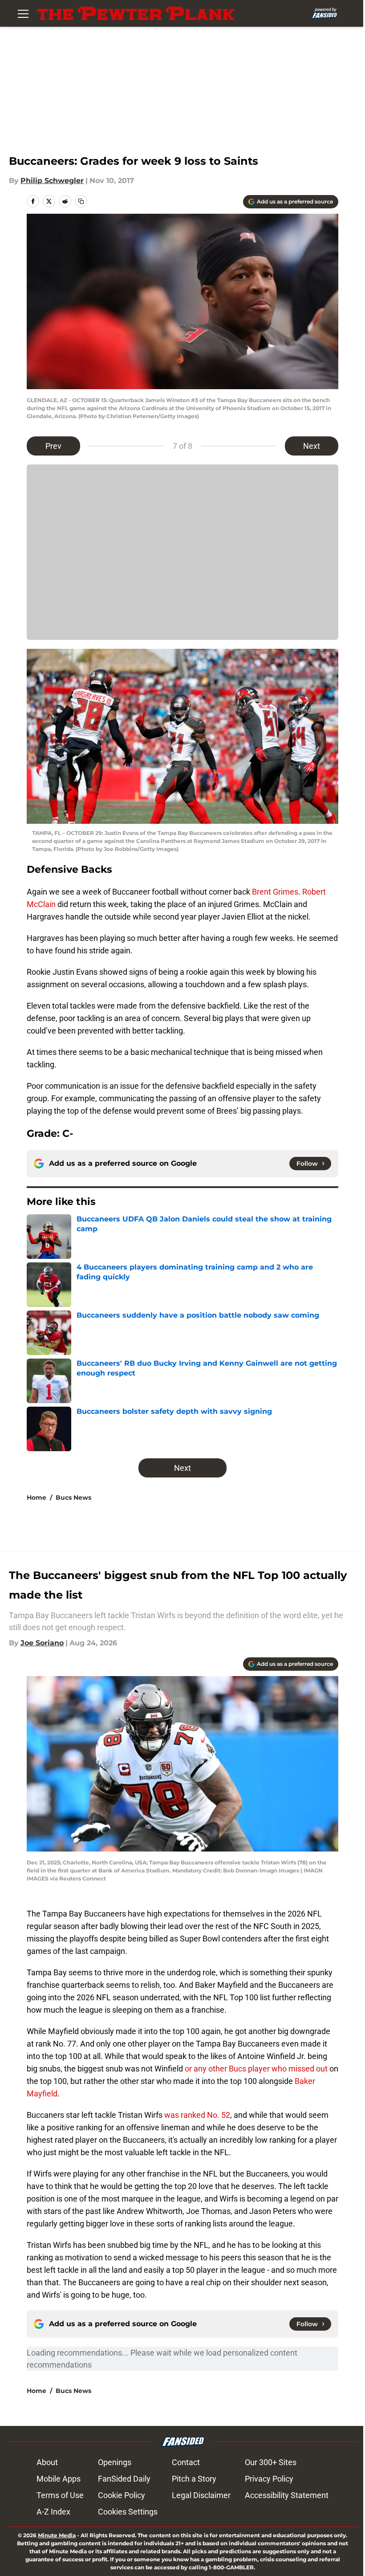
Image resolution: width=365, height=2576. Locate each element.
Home (36, 1498)
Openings (115, 2462)
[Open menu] (23, 13)
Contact (186, 2462)
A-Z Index (53, 2512)
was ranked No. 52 (197, 2115)
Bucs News (73, 1498)
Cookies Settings (128, 2512)
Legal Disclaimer (201, 2495)
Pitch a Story (194, 2479)
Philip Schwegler (52, 181)
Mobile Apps (59, 2479)
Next (312, 446)
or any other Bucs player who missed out (256, 2069)
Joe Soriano (42, 1643)
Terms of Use (60, 2495)
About (47, 2462)
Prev (53, 446)
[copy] (81, 201)
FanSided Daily (124, 2479)
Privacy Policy (269, 2479)
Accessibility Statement (287, 2495)
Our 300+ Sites (271, 2462)
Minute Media (57, 2535)
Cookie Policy (122, 2495)
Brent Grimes (275, 892)
